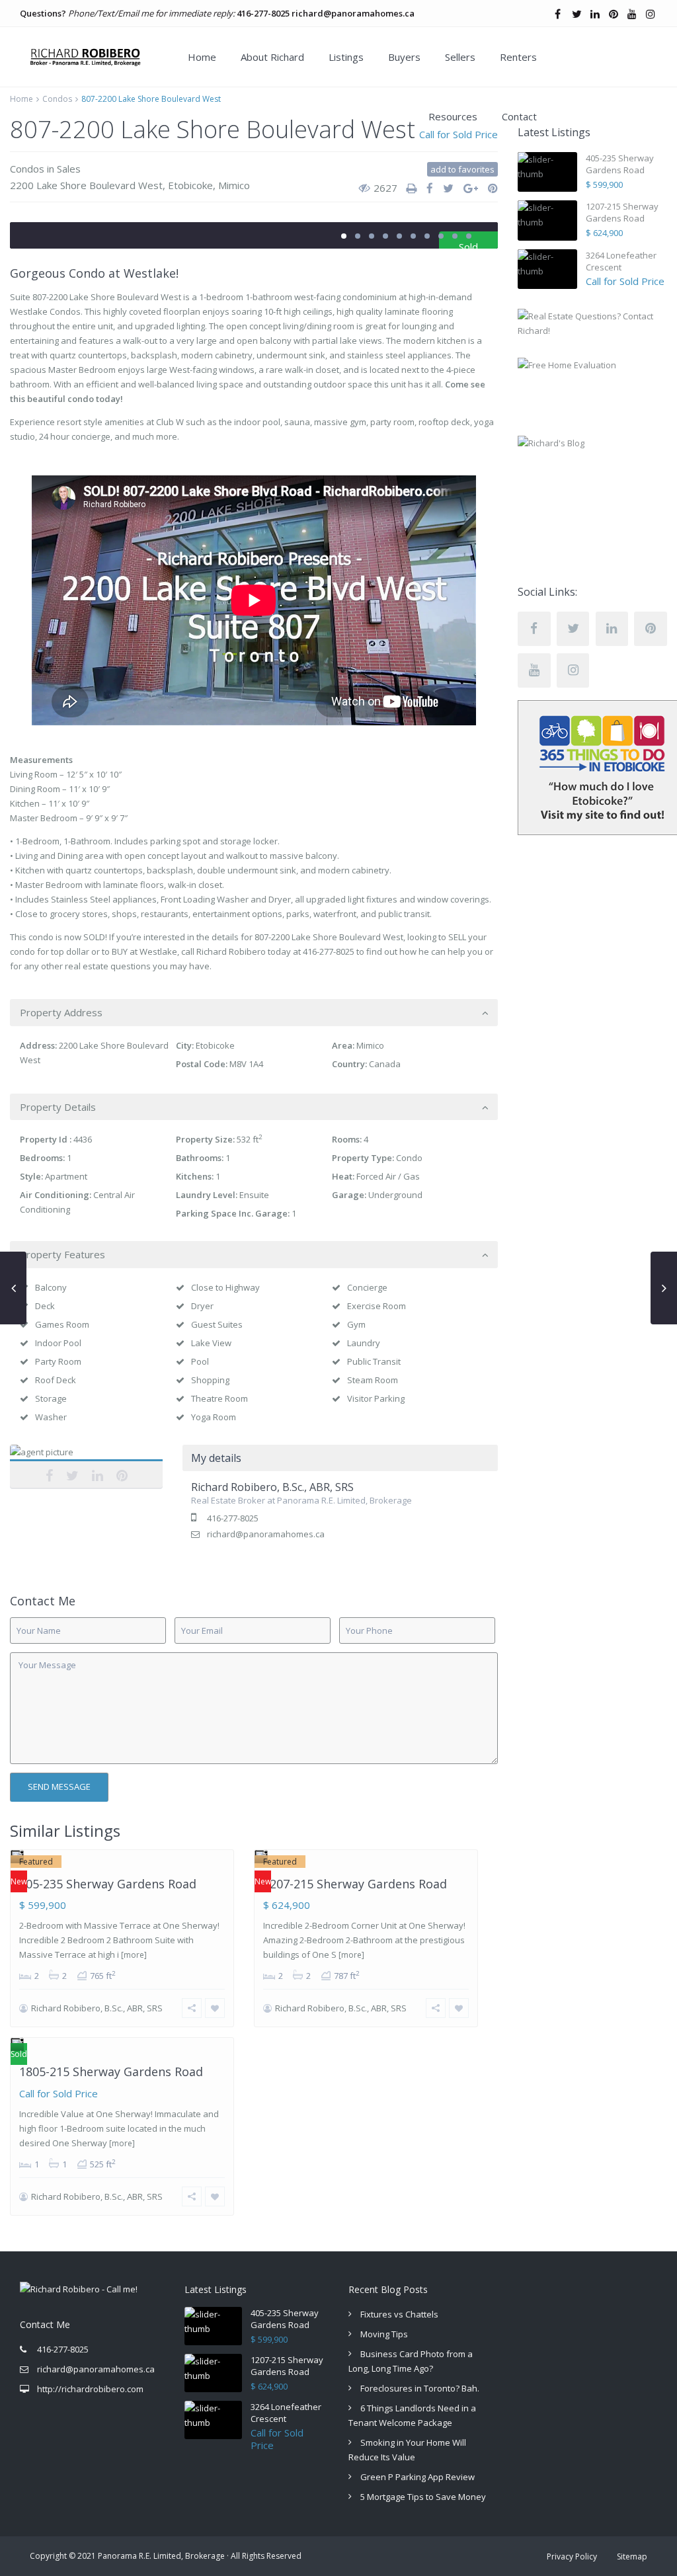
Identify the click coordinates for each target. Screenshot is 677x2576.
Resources (453, 116)
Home (202, 57)
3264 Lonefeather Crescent (621, 261)
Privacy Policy (572, 2556)
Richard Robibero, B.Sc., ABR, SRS (87, 1467)
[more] (134, 1955)
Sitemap (632, 2556)
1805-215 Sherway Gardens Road (111, 2072)
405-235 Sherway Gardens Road (108, 1884)
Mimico (234, 185)
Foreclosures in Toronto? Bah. (420, 2388)
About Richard (272, 57)
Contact (519, 116)
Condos (57, 99)
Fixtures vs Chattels (399, 2314)
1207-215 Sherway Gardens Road (355, 1884)
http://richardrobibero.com (90, 2389)
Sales (69, 169)
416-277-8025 (263, 13)
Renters (518, 57)
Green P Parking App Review (418, 2477)
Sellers (460, 57)
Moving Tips (384, 2334)
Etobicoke (190, 185)
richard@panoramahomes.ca (353, 13)
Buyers (404, 57)
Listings (346, 57)
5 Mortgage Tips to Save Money (423, 2497)
